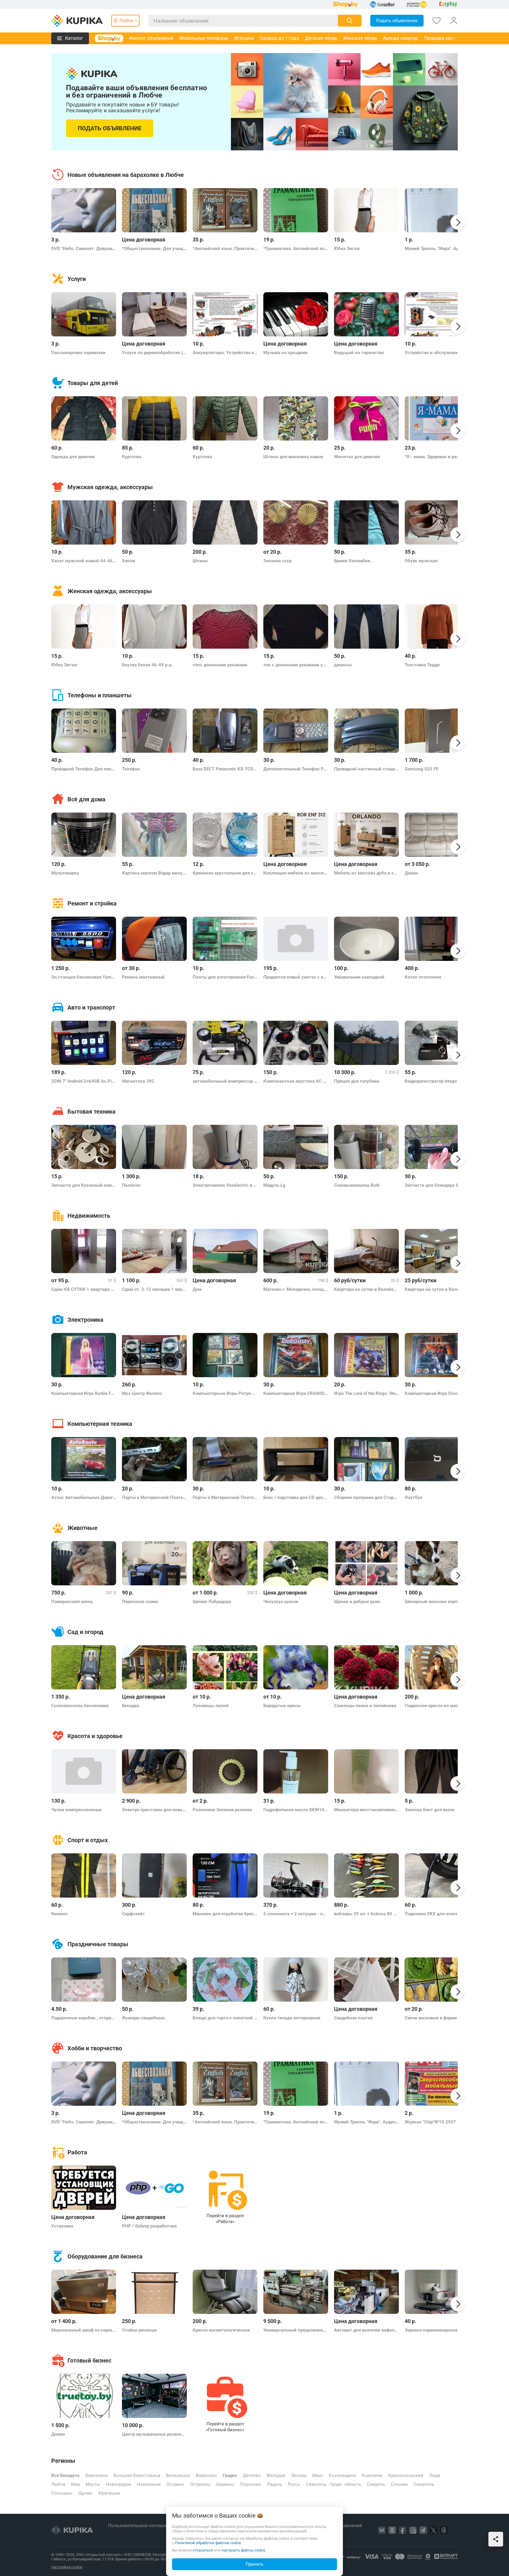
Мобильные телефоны (204, 38)
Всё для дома (86, 799)
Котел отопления (423, 977)
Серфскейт (133, 1914)
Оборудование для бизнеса (105, 2256)
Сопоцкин (62, 2493)
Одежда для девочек (73, 457)
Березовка (96, 2475)
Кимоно (59, 1914)
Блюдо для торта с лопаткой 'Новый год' (225, 2018)
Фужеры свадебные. (144, 2018)
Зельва (299, 2475)
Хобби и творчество (95, 2048)
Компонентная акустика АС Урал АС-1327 (296, 1081)
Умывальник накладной (359, 977)
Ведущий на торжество (359, 353)
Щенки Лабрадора (212, 1602)
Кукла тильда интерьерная (292, 2018)
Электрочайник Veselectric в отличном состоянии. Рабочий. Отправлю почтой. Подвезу (225, 1185)
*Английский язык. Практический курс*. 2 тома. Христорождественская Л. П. (225, 249)
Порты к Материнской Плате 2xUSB (154, 1497)
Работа (77, 2152)
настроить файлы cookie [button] (243, 2550)
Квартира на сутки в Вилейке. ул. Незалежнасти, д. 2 (366, 1289)
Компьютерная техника (100, 1424)
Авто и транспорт (91, 1007)
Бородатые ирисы (282, 1706)
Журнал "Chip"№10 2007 (430, 2122)
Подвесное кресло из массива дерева (437, 1706)
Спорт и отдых (88, 1840)
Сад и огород (85, 1632)
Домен (58, 2434)
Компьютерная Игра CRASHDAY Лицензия (296, 1393)
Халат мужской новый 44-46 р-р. (84, 561)
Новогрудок (119, 2484)
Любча (58, 2484)
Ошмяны (225, 2484)
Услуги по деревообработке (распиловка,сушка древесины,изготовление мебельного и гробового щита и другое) (154, 353)
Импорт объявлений (151, 38)
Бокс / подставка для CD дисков (296, 1497)
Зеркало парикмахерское (431, 2330)
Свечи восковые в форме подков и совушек (437, 2018)
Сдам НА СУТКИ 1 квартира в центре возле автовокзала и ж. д (84, 1289)
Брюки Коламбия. (353, 561)
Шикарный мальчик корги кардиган (437, 1602)
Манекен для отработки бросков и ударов (225, 1914)
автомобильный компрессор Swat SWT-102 (225, 1081)
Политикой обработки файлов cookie (208, 2543)
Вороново (206, 2475)
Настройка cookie (67, 2567)
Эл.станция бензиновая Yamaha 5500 (84, 977)
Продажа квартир (444, 38)
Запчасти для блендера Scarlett (437, 1185)
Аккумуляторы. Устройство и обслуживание (225, 353)
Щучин (85, 2493)
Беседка (130, 1706)
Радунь (275, 2484)
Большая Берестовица (137, 2475)
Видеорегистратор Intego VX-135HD (437, 1081)
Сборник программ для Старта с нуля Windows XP (366, 1497)
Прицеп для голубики (357, 1081)
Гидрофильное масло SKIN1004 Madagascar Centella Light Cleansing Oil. (296, 1810)
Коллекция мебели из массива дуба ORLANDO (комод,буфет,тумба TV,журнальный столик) (296, 873)
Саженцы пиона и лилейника (365, 1706)
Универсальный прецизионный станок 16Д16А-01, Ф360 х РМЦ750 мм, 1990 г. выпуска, (296, 2330)
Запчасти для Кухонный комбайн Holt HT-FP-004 (84, 1185)
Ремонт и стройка (92, 903)
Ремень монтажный (143, 977)
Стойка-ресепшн (139, 2330)
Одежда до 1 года (279, 38)
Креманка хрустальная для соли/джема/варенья (225, 873)
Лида (435, 2475)
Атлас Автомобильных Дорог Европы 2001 (84, 1497)
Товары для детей (93, 383)
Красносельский (406, 2475)
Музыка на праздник (285, 353)
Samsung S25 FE (422, 769)
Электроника (85, 1320)
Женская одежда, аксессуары (110, 591)
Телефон (131, 769)
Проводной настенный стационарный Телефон (366, 769)
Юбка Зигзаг (347, 249)
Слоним (399, 2484)
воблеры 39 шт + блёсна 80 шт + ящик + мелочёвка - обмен (366, 1914)
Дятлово (252, 2475)
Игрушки (244, 38)
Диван (411, 873)
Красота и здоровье (95, 1736)
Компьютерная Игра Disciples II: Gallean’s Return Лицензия (437, 1393)
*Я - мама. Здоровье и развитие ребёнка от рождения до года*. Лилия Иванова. (437, 457)
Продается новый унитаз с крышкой (296, 977)
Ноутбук (414, 1497)
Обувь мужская (421, 561)
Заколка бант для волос (430, 1810)
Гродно (230, 2475)
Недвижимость (89, 1216)
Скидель (376, 2484)
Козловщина (342, 2475)
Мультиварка (65, 873)
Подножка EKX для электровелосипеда (437, 1914)
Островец (200, 2484)
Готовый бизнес (89, 2360)
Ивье (318, 2475)
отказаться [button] (203, 2550)
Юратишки (109, 2493)
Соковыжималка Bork (357, 1185)
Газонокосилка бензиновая (80, 1706)
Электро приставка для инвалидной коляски (154, 1810)
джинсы (343, 665)
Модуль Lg (274, 1185)
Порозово (251, 2484)
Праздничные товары (98, 1944)
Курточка (132, 457)
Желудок (276, 2475)
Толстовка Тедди (422, 665)
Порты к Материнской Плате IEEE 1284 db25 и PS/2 (225, 1497)
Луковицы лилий (211, 1706)
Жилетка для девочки (357, 457)
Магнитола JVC (138, 1081)
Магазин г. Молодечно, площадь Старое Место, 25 (296, 1289)
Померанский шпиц (72, 1602)
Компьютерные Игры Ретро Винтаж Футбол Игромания (225, 1393)
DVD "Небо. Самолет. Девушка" (84, 249)
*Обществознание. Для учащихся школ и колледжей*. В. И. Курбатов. (154, 249)
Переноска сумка (140, 1602)
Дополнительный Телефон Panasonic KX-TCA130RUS (296, 769)
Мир (75, 2484)
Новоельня (149, 2484)
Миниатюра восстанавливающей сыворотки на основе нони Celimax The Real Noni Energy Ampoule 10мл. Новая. (366, 1810)
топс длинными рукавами (220, 665)
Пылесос (131, 1185)
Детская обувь (321, 38)
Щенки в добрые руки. (358, 1602)
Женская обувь (360, 38)
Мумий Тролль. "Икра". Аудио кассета (437, 249)
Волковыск (178, 2475)
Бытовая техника (91, 1112)
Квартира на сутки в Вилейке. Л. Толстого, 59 (437, 1289)
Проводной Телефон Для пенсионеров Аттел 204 (84, 769)
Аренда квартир (401, 38)
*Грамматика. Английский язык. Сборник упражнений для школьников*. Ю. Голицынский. (296, 249)
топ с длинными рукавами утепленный (296, 665)
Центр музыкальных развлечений (154, 2434)
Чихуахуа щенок (281, 1602)
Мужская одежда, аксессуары (110, 487)
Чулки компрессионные (76, 1810)
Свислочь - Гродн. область (334, 2484)
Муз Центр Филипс (142, 1393)
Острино (175, 2484)
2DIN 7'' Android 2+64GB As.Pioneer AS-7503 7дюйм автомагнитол (84, 1081)
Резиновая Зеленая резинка (222, 1810)
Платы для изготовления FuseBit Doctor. (225, 977)
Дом (197, 1289)
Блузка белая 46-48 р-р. (147, 665)
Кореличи (372, 2475)
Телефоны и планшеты (100, 695)
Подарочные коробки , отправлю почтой (84, 2018)
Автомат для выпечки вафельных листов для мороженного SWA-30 (366, 2330)
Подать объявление (110, 128)
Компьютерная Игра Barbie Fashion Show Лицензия (84, 1393)
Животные (82, 1528)
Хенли (129, 561)
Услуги (77, 279)
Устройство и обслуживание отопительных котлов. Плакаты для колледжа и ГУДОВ (437, 353)
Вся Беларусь (65, 2475)
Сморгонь (424, 2484)
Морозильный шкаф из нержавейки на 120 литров (84, 2330)
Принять (254, 2564)
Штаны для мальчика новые (293, 457)
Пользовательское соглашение (142, 2526)
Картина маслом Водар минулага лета (154, 873)
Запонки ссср (277, 561)
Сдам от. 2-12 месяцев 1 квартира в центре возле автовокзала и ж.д (154, 1289)
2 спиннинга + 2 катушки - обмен (296, 1914)
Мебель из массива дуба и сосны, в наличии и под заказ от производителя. (366, 873)
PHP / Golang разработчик (149, 2226)
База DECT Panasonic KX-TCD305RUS (225, 769)
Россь (294, 2484)
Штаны (200, 561)
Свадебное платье (353, 2018)
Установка (62, 2226)
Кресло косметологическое (221, 2330)
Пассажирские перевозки (78, 353)
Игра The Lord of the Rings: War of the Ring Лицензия (366, 1393)
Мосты (93, 2484)
